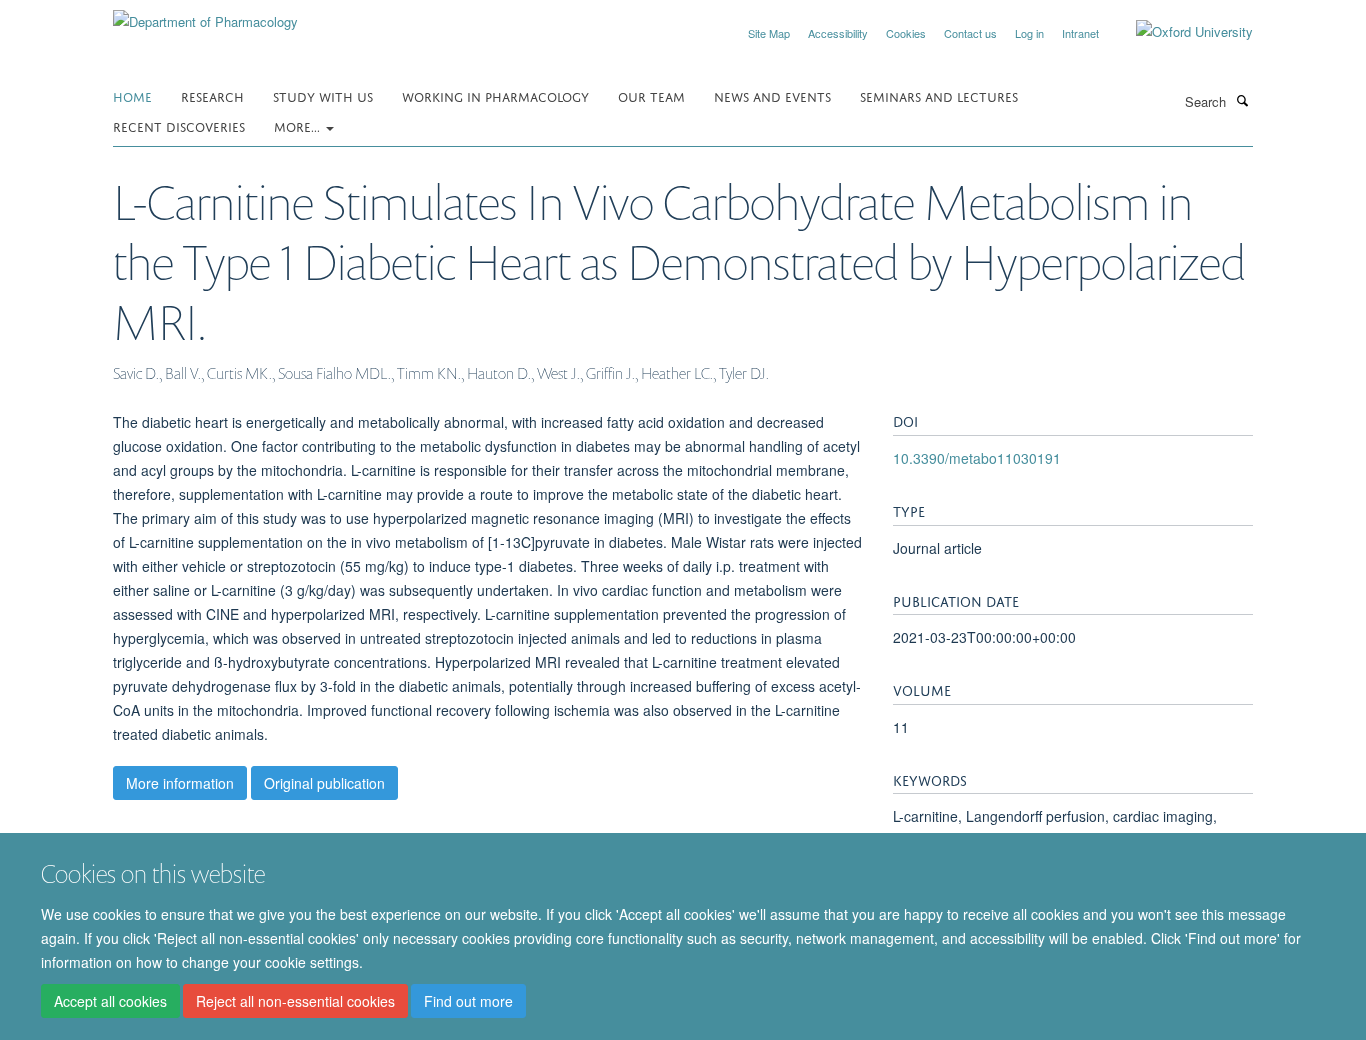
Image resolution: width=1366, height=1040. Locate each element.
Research (212, 95)
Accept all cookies (110, 1001)
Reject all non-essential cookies (295, 1001)
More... (299, 125)
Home (132, 95)
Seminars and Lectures (939, 95)
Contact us (970, 33)
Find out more (468, 1001)
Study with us (323, 95)
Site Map (769, 33)
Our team (651, 95)
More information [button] (180, 783)
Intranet (1080, 33)
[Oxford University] (1179, 32)
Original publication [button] (324, 783)
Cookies (906, 33)
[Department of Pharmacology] (205, 14)
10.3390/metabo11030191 (977, 458)
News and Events (772, 95)
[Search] (1242, 100)
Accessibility (838, 33)
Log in (1029, 33)
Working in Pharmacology (495, 95)
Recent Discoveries (179, 125)
